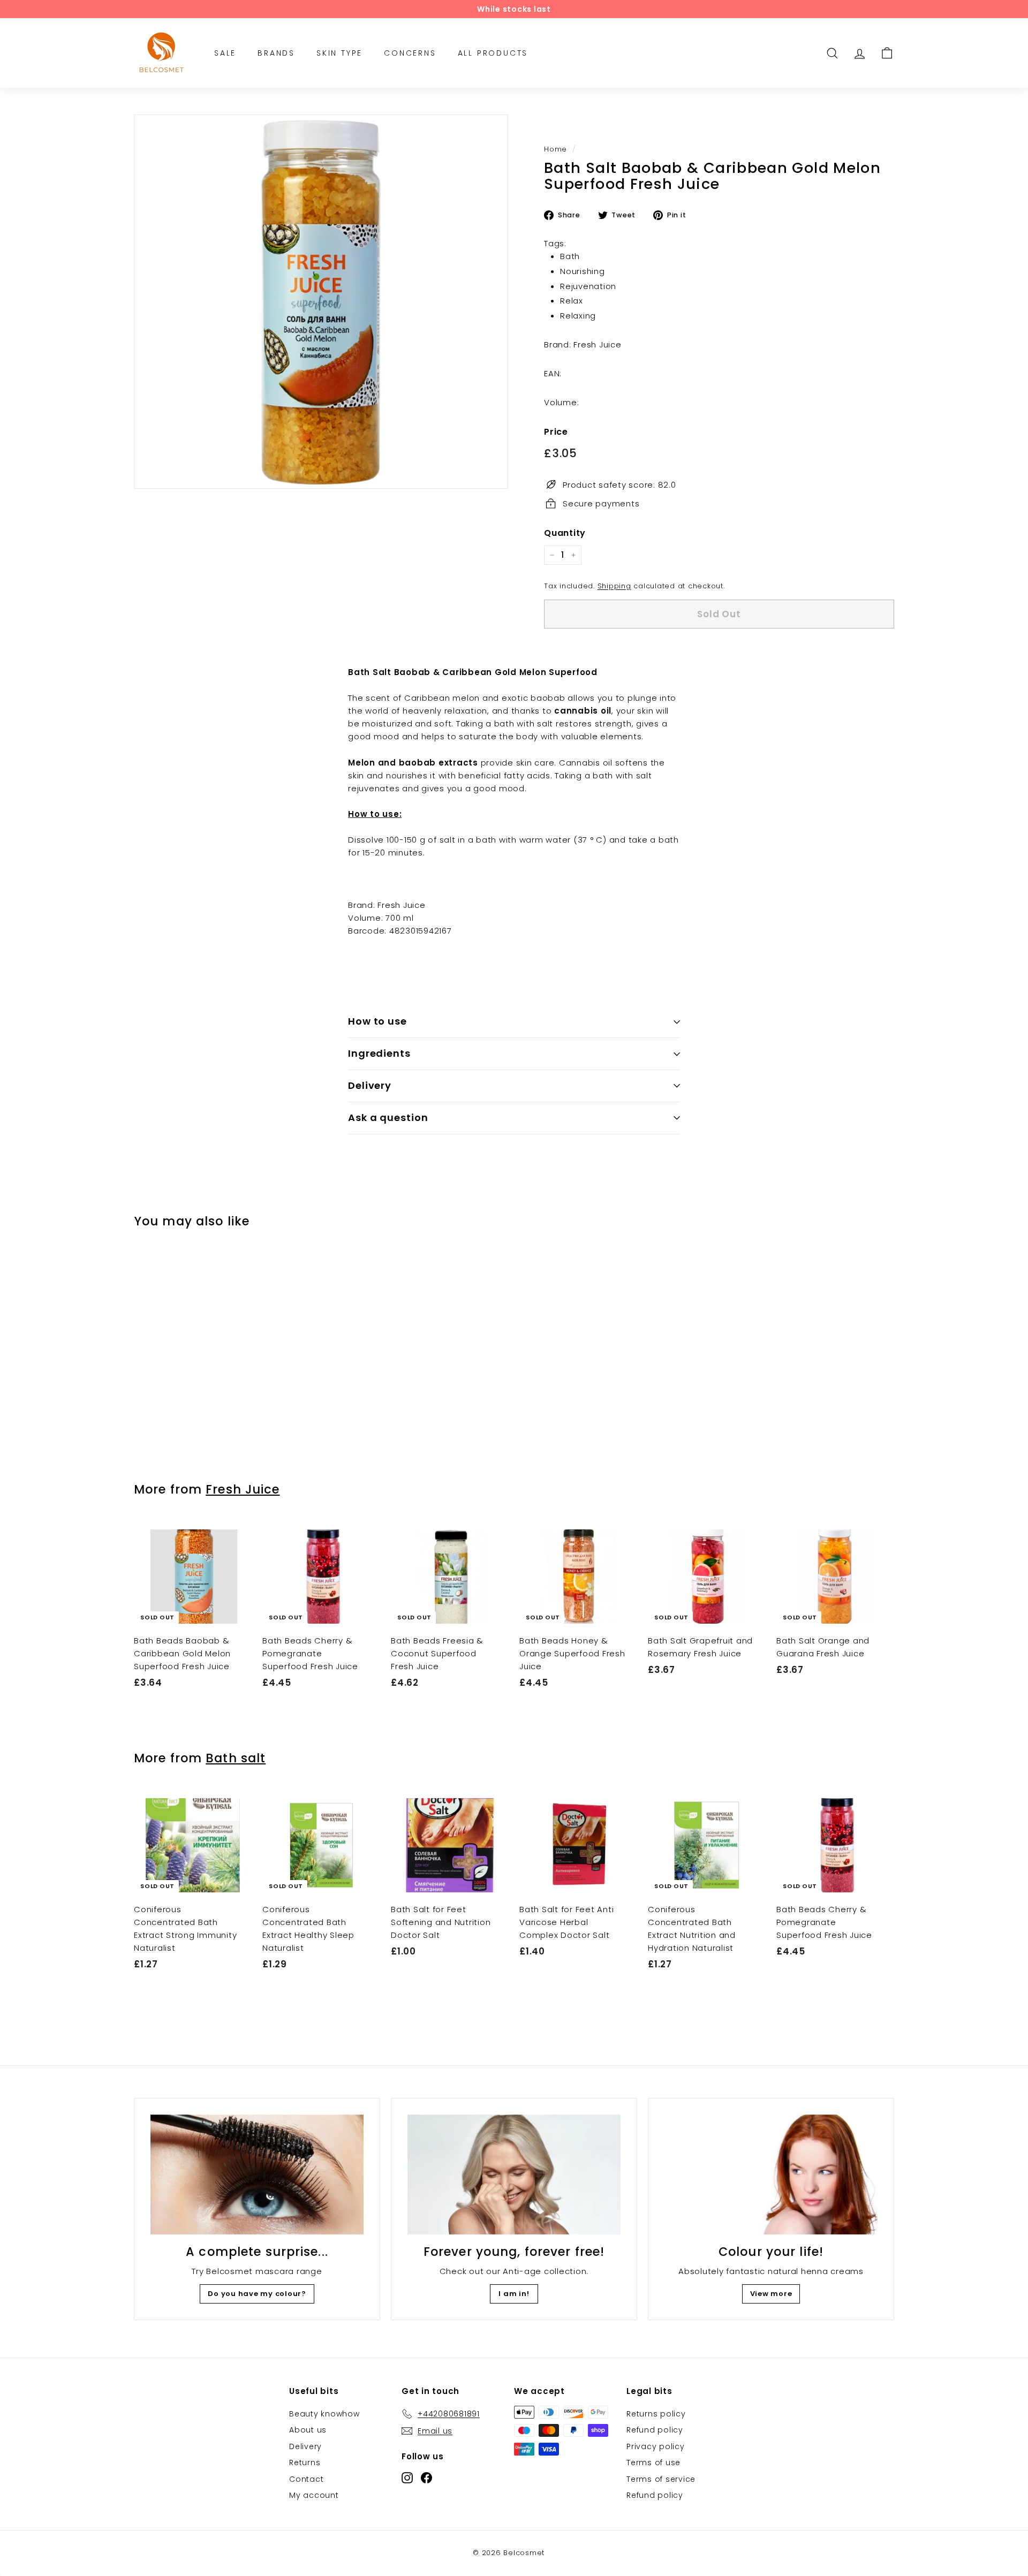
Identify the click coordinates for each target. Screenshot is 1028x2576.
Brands (276, 53)
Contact (306, 2479)
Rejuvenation (588, 286)
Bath (570, 256)
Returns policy (656, 2414)
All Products (493, 53)
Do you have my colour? (257, 2294)
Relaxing (578, 316)
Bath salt (236, 1758)
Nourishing (583, 271)
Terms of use (653, 2463)
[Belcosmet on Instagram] (407, 2477)
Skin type (339, 53)
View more (771, 2294)
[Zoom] (321, 302)
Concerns (410, 53)
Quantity (565, 533)
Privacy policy (656, 2446)
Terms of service (661, 2479)
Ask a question (388, 1117)
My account (314, 2495)
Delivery (370, 1085)
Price (556, 432)
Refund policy (655, 2430)
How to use (377, 1021)
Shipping (614, 586)
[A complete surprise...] (257, 2175)
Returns (305, 2463)
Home (555, 149)
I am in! (514, 2294)
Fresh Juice (243, 1489)
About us (308, 2430)
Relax (572, 301)
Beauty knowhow (324, 2414)
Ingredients (379, 1053)
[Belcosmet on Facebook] (426, 2477)
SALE (225, 53)
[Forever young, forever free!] (514, 2175)
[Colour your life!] (771, 2175)
